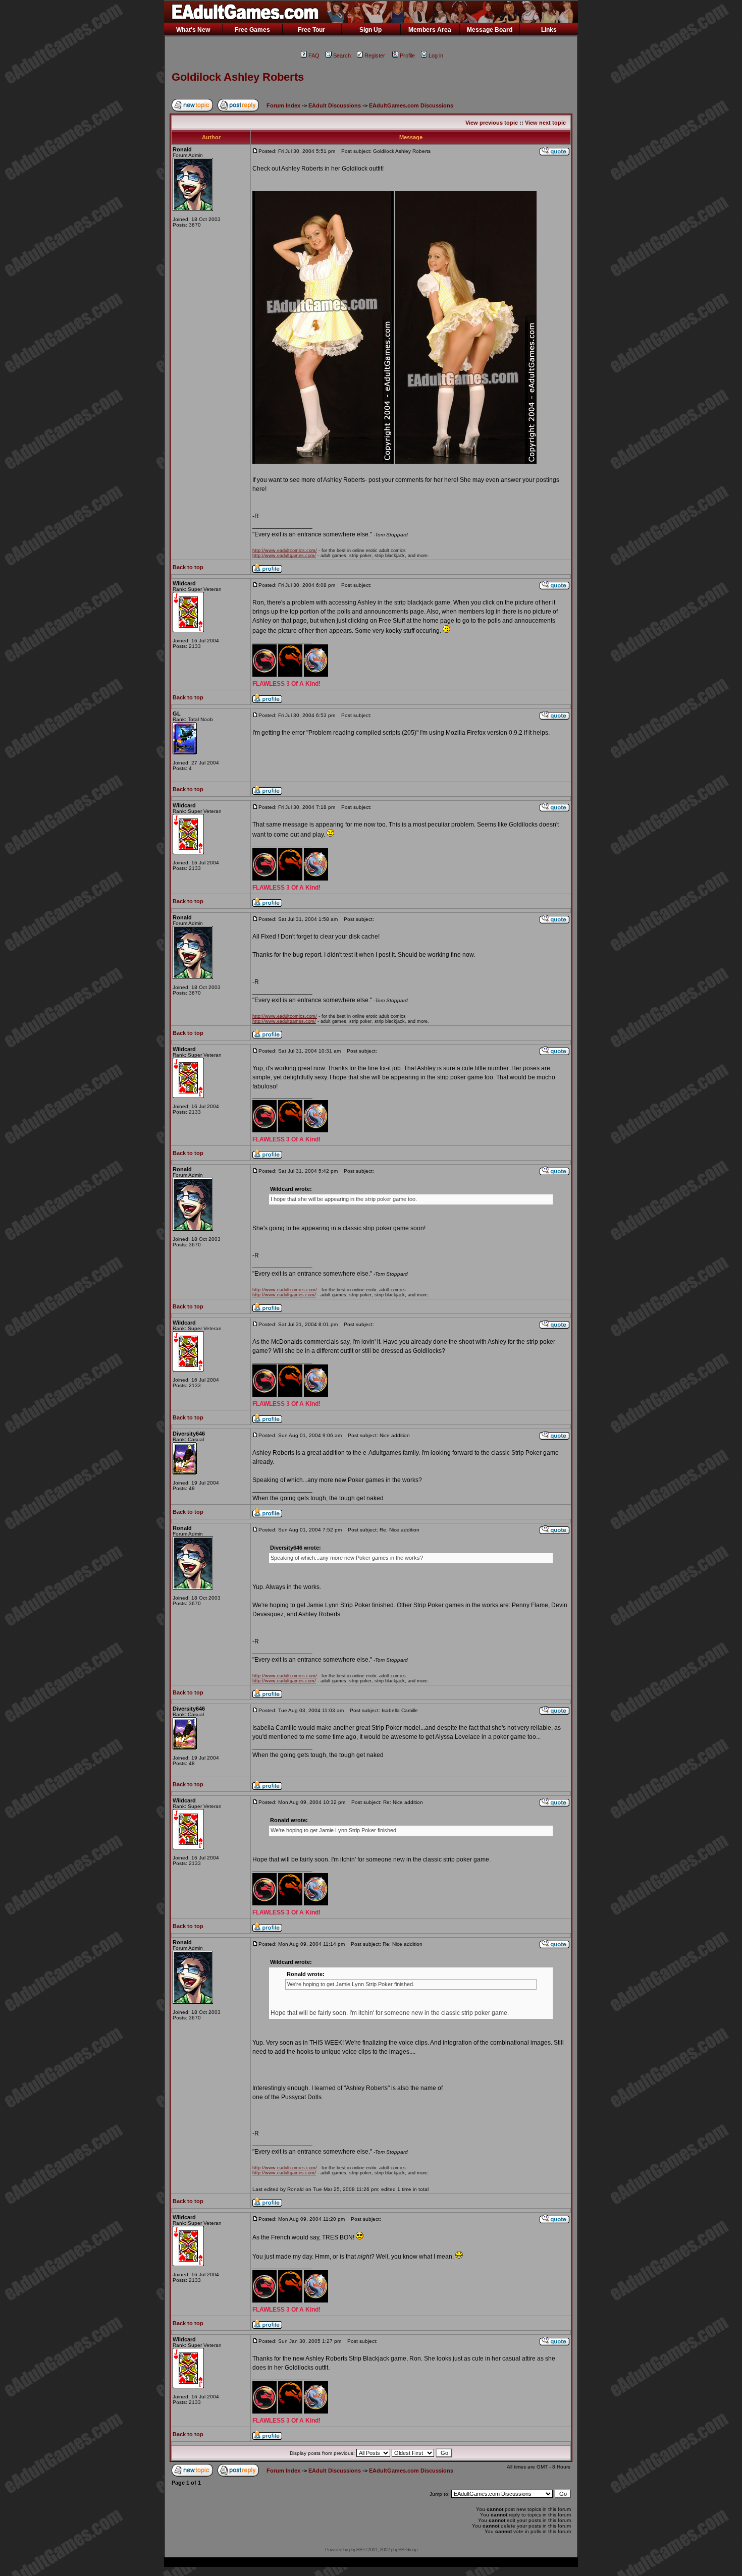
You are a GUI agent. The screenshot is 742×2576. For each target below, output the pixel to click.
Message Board (490, 30)
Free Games (252, 30)
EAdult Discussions (335, 105)
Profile (407, 56)
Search (342, 56)
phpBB (356, 2550)
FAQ (314, 56)
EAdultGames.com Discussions (411, 105)
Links (549, 30)
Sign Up (370, 30)
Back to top (188, 567)
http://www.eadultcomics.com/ (285, 551)
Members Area (430, 30)
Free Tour (311, 30)
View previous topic (492, 123)
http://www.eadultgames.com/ (284, 556)
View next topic (545, 123)
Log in (436, 56)
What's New (193, 30)
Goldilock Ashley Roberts (238, 77)
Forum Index (283, 105)
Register (375, 56)
